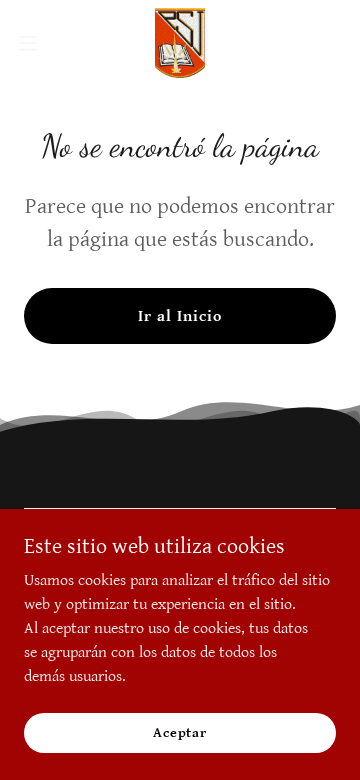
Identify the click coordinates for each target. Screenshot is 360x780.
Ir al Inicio (180, 316)
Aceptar (180, 732)
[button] (34, 43)
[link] (180, 43)
